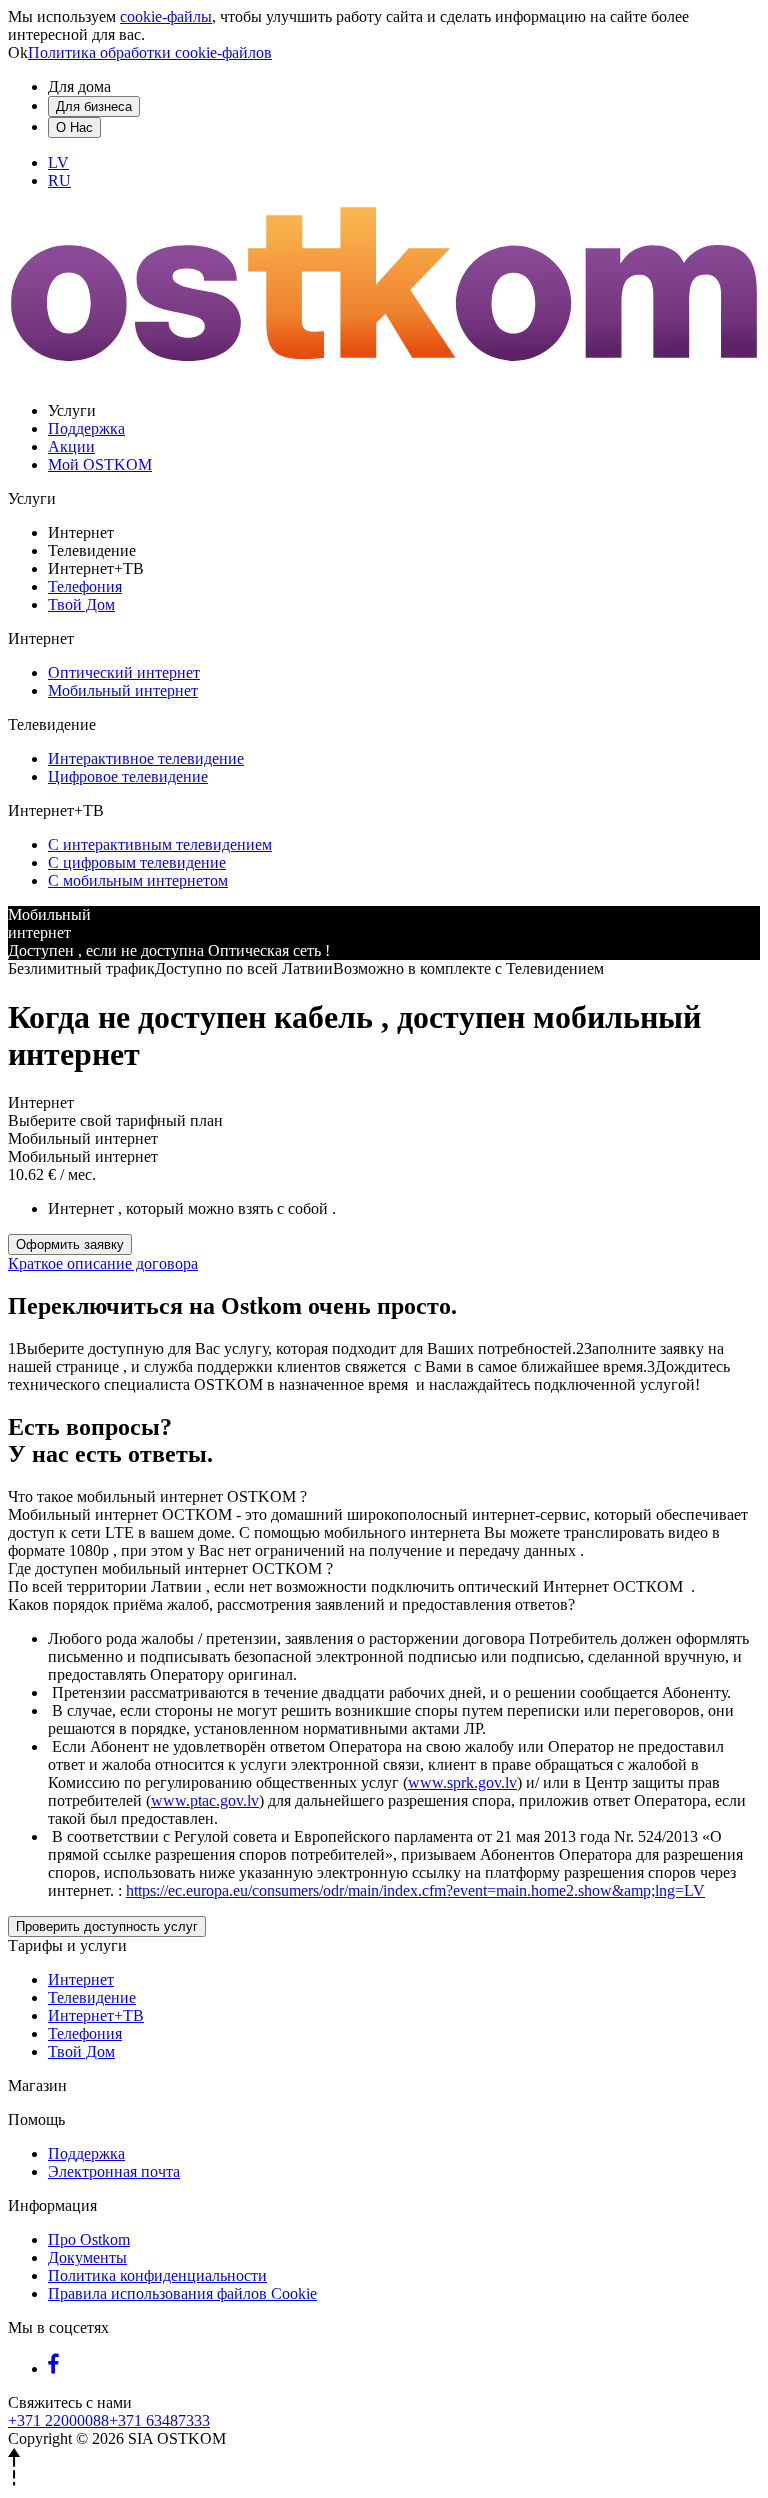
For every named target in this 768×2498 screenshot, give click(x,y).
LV (58, 162)
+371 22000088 (58, 2420)
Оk (18, 52)
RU (59, 180)
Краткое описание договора (103, 1263)
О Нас (74, 127)
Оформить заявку (70, 1244)
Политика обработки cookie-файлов (150, 52)
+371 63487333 (159, 2420)
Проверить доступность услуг (107, 1926)
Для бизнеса (94, 106)
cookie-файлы (166, 16)
